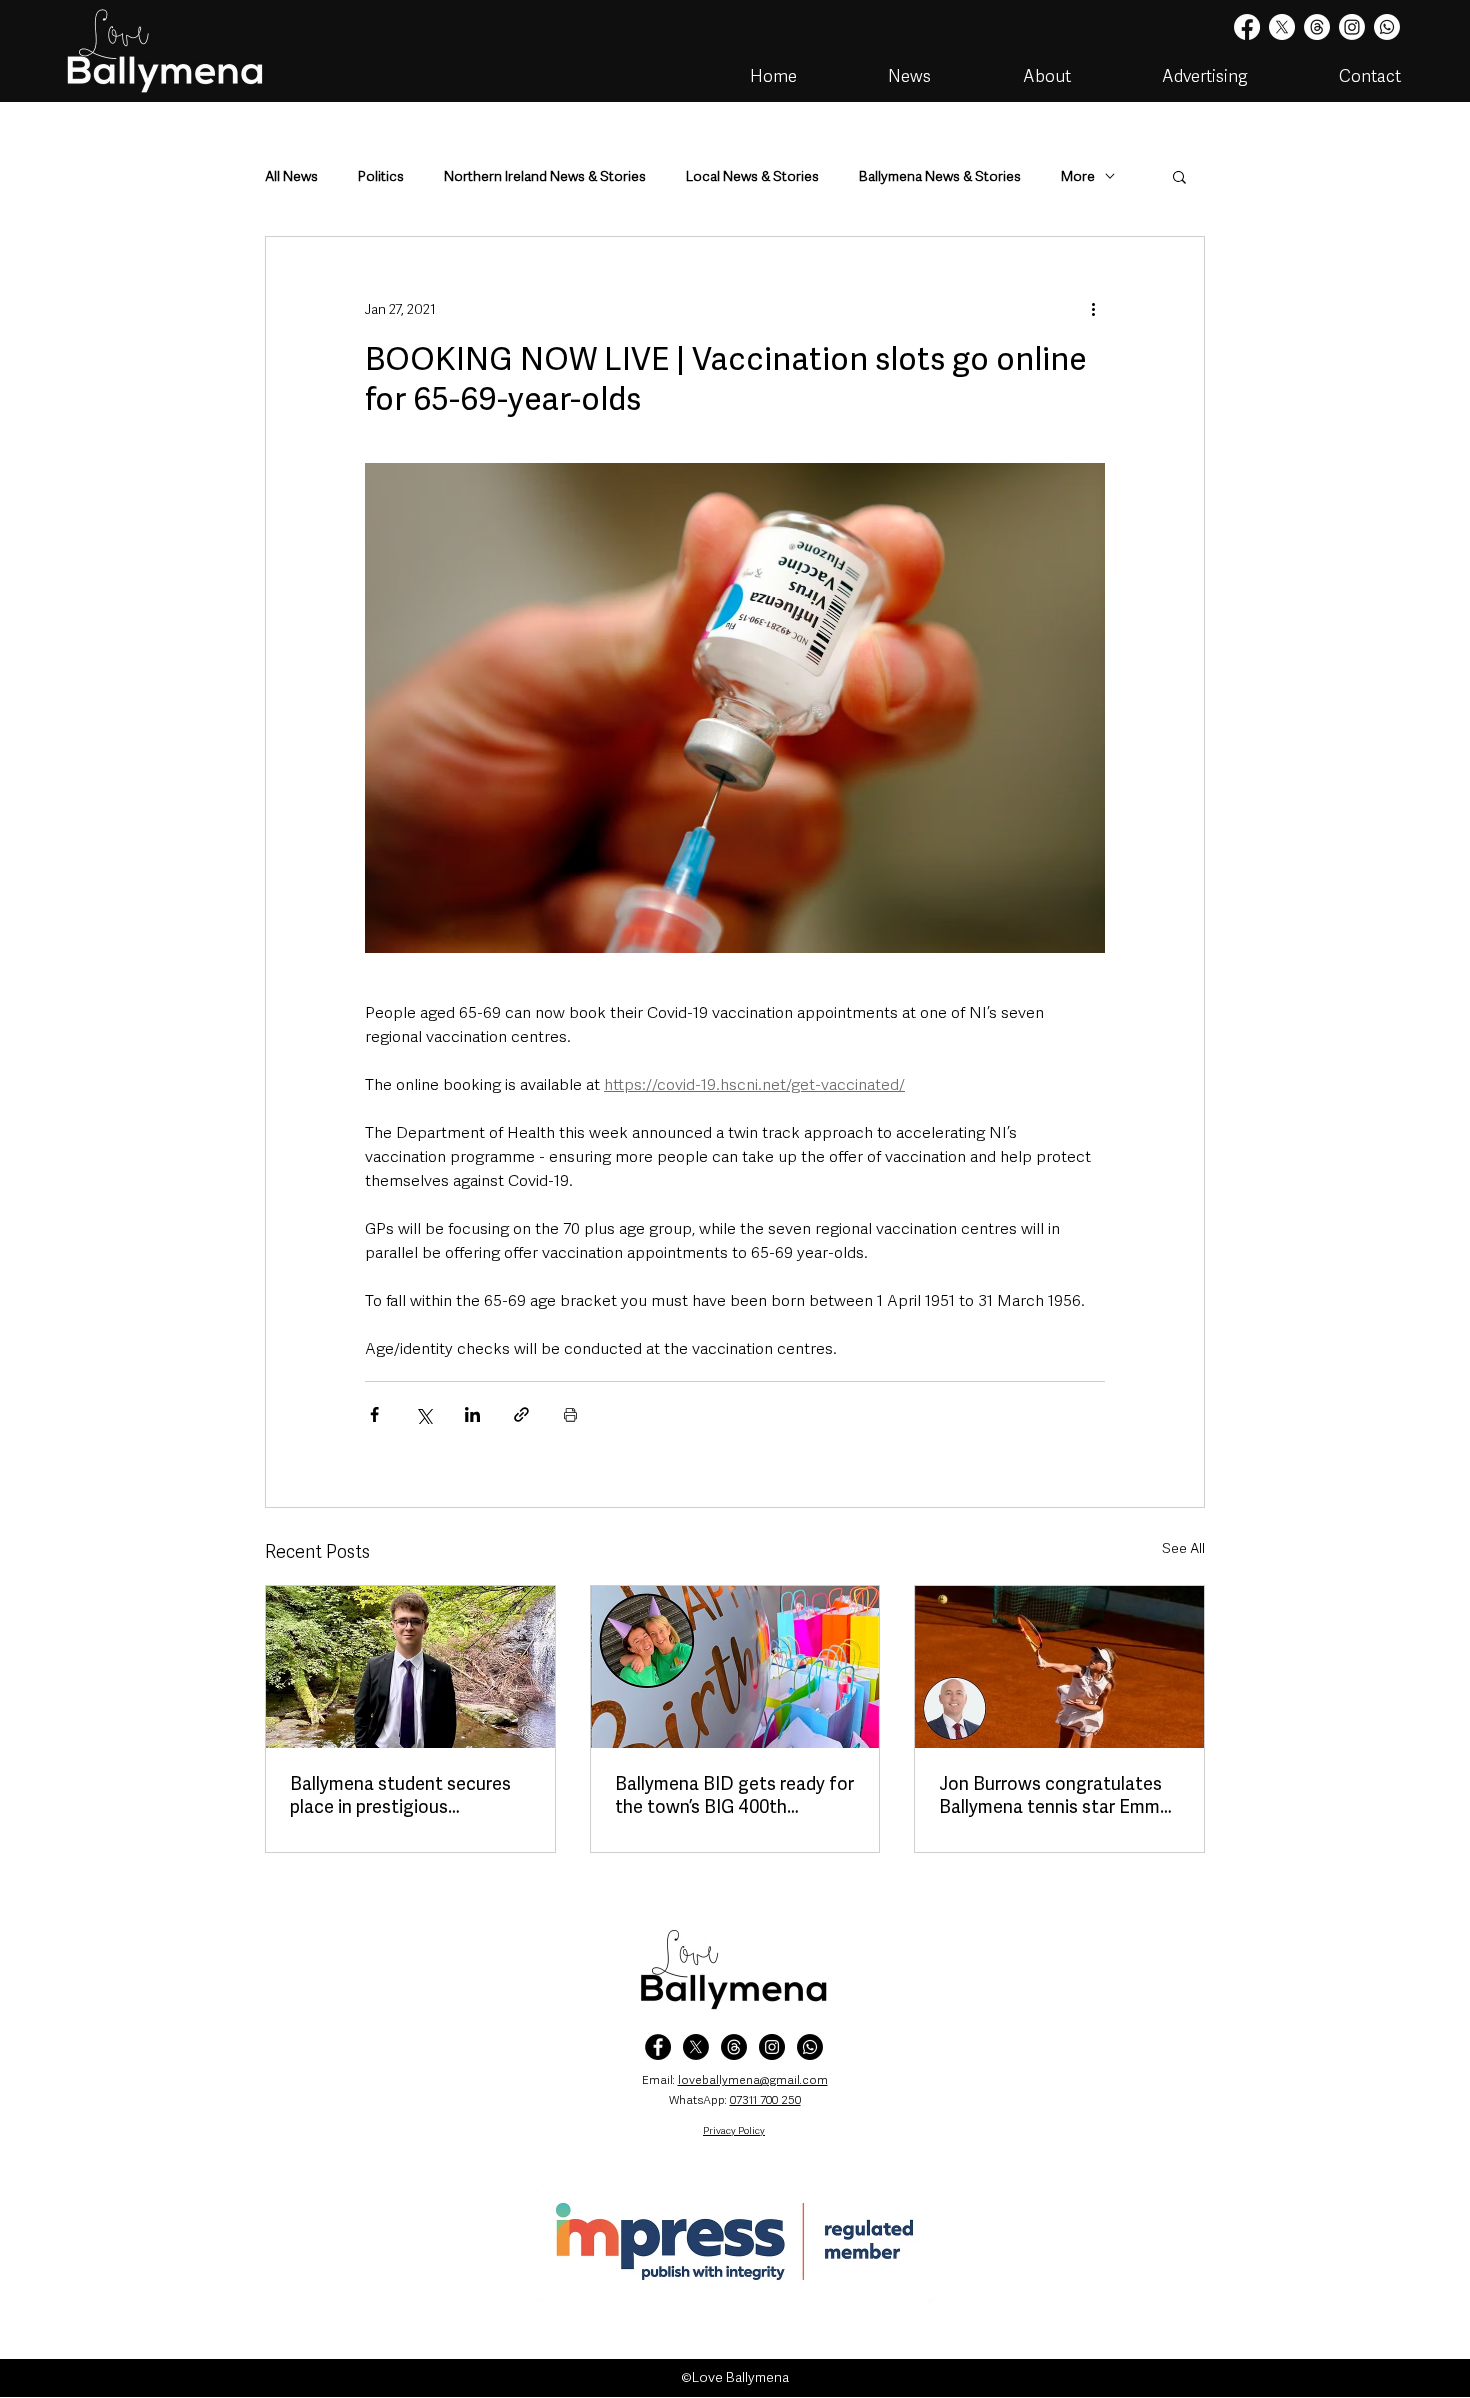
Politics (381, 176)
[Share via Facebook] (374, 1414)
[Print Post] (570, 1414)
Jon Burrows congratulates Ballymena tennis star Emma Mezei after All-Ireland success (1054, 1795)
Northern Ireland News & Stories (545, 176)
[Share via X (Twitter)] (423, 1414)
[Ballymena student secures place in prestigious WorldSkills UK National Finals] (410, 1667)
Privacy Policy (734, 2130)
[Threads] (1317, 27)
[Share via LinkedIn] (472, 1414)
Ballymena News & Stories (940, 176)
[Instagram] (1352, 27)
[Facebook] (1247, 27)
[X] (1282, 27)
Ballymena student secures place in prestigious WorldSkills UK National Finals (400, 1795)
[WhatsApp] (810, 2047)
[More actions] (1093, 309)
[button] (1179, 176)
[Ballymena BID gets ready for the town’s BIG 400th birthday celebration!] (735, 1667)
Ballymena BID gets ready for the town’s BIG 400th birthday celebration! (734, 1795)
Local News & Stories (752, 176)
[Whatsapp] (1387, 27)
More (1078, 176)
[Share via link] (521, 1414)
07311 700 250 (765, 2100)
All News (291, 176)
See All (1183, 1548)
